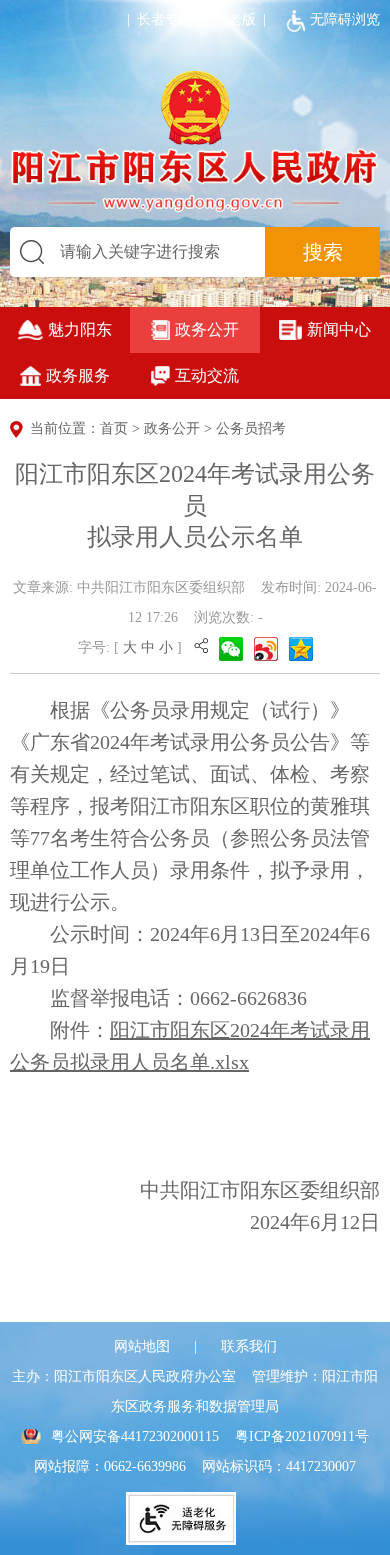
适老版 (235, 19)
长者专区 (156, 19)
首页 (114, 428)
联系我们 (249, 1346)
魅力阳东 (80, 329)
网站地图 (142, 1346)
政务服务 (78, 375)
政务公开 (207, 329)
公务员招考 (251, 428)
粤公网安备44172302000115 (135, 1436)
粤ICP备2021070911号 (302, 1436)
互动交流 (207, 375)
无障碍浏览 (345, 19)
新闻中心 (339, 329)
